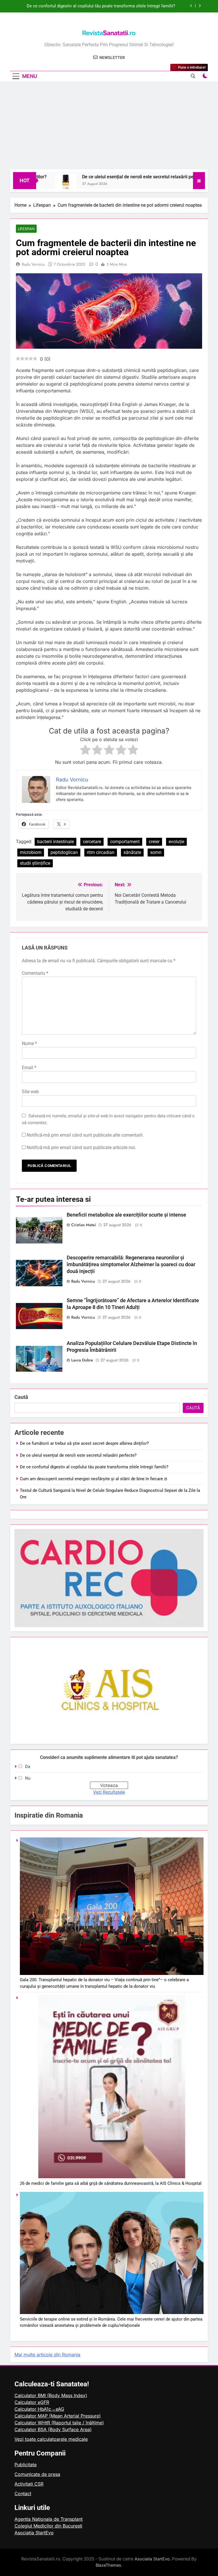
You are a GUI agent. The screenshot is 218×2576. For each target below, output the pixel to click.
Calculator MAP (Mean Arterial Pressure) (58, 2416)
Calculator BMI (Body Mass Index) (51, 2395)
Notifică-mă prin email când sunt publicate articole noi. (81, 1148)
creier (154, 842)
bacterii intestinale (55, 842)
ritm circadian (101, 852)
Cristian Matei (84, 1225)
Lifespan (26, 229)
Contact (23, 2493)
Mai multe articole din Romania (47, 2355)
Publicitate (26, 2465)
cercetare (92, 842)
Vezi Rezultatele (109, 1792)
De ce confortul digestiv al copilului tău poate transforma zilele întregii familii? (94, 1467)
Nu (28, 1778)
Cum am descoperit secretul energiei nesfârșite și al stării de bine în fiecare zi (101, 6)
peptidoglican (64, 852)
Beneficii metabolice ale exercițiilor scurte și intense (126, 1215)
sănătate (132, 852)
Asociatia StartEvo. (153, 2559)
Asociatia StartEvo (34, 2533)
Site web (30, 1092)
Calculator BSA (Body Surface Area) (53, 2429)
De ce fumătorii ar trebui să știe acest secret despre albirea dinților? (84, 1443)
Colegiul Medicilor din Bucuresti (48, 2526)
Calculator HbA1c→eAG (39, 2409)
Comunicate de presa (37, 2474)
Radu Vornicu (33, 264)
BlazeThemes (108, 2565)
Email (29, 1068)
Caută (21, 1397)
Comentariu (35, 973)
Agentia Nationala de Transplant (49, 2519)
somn (156, 852)
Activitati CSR (29, 2484)
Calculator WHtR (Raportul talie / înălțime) (59, 2423)
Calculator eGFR (32, 2402)
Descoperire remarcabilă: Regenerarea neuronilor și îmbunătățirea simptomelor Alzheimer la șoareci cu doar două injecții (131, 1264)
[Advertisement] (109, 127)
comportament (125, 842)
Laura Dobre (82, 1360)
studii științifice (35, 863)
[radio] (85, 751)
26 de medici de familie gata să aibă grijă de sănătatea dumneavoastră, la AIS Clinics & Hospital (111, 2183)
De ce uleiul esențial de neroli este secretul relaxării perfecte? (110, 177)
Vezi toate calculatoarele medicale (51, 2439)
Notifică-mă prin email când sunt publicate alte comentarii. (85, 1135)
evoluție (176, 842)
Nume (29, 1043)
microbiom (31, 852)
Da (28, 1767)
